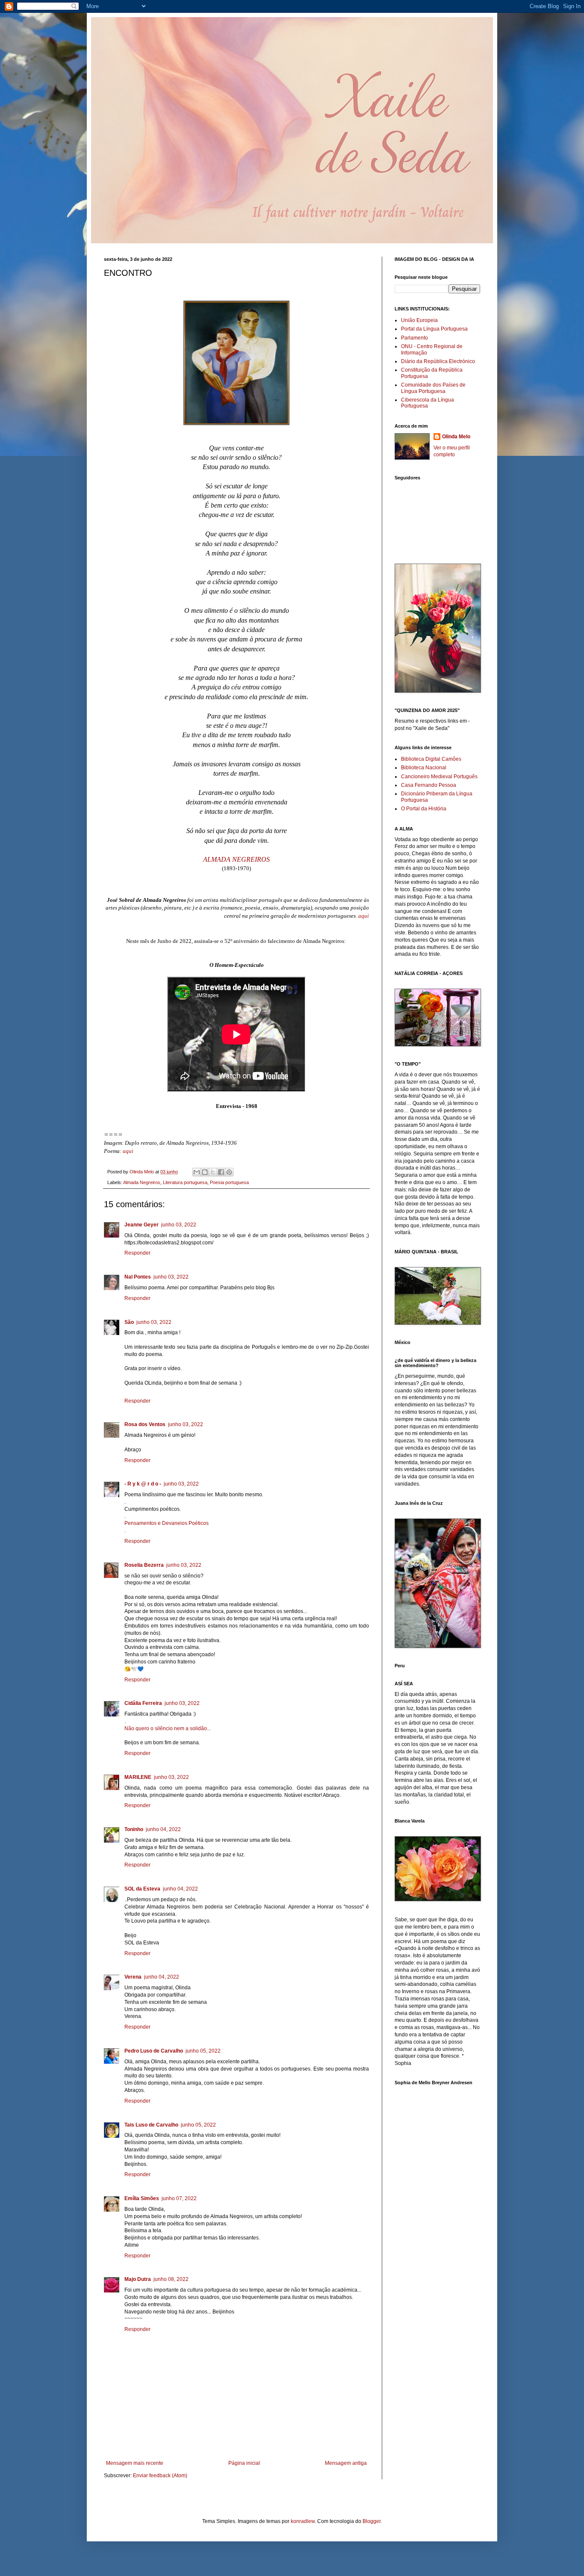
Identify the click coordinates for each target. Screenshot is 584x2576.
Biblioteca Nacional (424, 768)
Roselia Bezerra (144, 1565)
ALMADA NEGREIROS (236, 859)
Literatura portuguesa (185, 1182)
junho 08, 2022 (171, 2279)
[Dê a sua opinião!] (205, 1172)
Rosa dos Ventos (145, 1424)
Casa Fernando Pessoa (429, 785)
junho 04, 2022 (163, 1829)
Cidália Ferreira (143, 1703)
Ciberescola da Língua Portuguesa (428, 403)
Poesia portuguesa (229, 1182)
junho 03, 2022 (179, 1225)
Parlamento (414, 338)
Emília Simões (142, 2198)
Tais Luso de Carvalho (151, 2125)
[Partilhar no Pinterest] (229, 1172)
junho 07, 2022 (179, 2198)
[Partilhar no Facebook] (221, 1172)
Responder (137, 1253)
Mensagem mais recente (135, 2463)
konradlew (303, 2521)
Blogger (372, 2521)
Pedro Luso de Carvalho (154, 2051)
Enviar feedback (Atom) (160, 2476)
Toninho (134, 1829)
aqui (364, 916)
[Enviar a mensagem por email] (197, 1172)
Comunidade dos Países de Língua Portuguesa (433, 388)
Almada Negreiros (142, 1182)
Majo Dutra (138, 2279)
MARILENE (138, 1777)
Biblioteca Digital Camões (431, 759)
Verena (133, 1977)
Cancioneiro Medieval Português (439, 777)
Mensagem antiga (346, 2463)
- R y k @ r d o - (143, 1484)
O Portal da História (424, 809)
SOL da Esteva (142, 1889)
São (129, 1322)
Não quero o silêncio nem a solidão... (168, 1728)
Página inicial (244, 2463)
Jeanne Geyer (142, 1225)
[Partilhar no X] (213, 1172)
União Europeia (419, 320)
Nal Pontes (138, 1277)
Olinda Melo (456, 437)
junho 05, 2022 (203, 2051)
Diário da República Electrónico (438, 361)
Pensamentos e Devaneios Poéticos (167, 1523)
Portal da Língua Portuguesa (434, 329)
